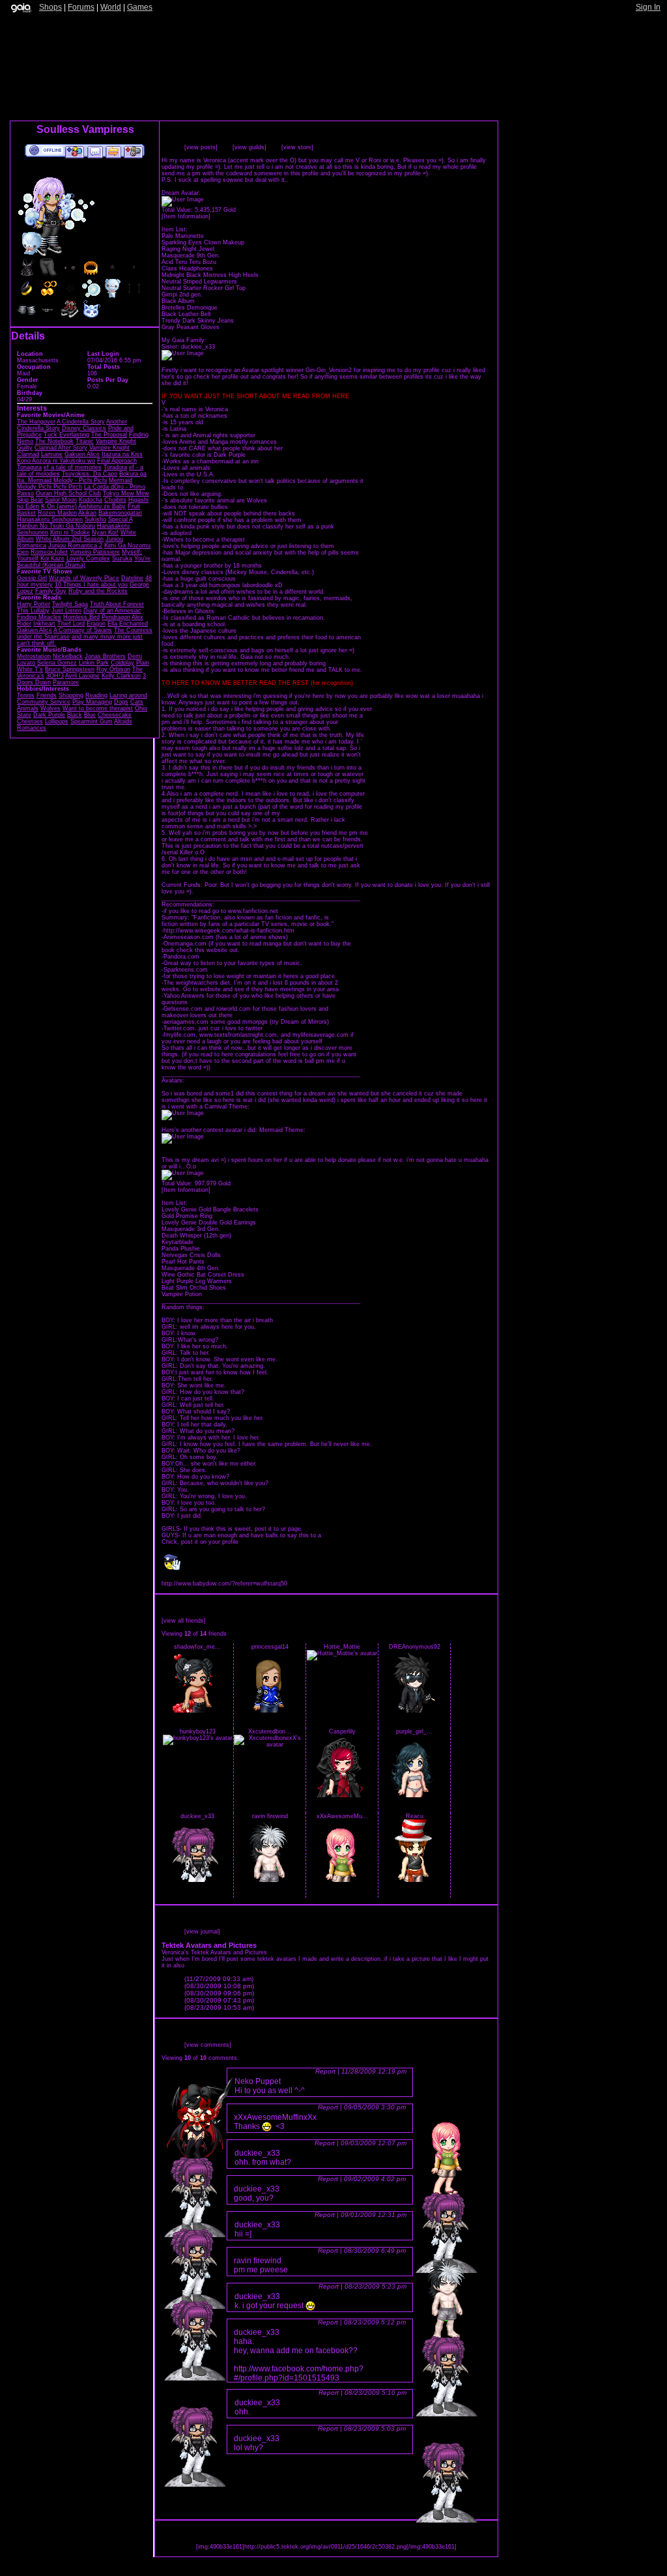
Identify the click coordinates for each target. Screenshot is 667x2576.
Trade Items (113, 151)
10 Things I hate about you (91, 585)
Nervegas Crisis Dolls (191, 1255)
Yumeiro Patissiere (95, 552)
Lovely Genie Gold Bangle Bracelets (210, 1209)
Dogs (121, 702)
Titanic (85, 441)
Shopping (71, 695)
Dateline (132, 578)
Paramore (66, 682)
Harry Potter (34, 604)
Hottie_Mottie (342, 1647)
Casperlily (342, 1731)
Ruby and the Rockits (98, 591)
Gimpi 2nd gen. (182, 295)
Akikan (87, 513)
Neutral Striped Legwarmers (199, 282)
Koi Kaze (52, 558)
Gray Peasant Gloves (191, 327)
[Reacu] (414, 1880)
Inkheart (44, 624)
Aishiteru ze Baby (102, 506)
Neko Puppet (258, 2081)
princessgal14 (270, 1647)
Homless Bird (81, 617)
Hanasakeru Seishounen (50, 519)
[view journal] (202, 1932)
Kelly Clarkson (121, 676)
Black (75, 715)
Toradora (115, 467)
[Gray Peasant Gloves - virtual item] (70, 275)
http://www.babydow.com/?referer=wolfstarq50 (224, 1584)
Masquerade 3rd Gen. (191, 1229)
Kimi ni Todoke (70, 532)
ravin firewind (270, 1816)
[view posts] (201, 147)
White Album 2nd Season (70, 539)
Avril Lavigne (82, 676)
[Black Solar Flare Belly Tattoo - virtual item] (70, 296)
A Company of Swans (83, 630)
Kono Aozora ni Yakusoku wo (56, 461)
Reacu (415, 1816)
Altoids (123, 721)
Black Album (178, 301)
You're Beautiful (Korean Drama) (84, 562)
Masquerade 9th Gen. (191, 255)
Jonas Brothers (105, 656)
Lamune (52, 454)
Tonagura (29, 467)
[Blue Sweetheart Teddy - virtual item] (113, 296)
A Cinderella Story (81, 422)
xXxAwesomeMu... (342, 1816)
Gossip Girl (32, 578)
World (111, 7)
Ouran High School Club (68, 493)
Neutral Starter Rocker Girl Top (204, 288)
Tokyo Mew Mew (126, 493)
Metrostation (34, 656)
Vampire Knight (109, 448)
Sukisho (95, 519)
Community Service (44, 702)
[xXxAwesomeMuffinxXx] (342, 1880)
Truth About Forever (117, 604)
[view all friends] (184, 1621)
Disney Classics (84, 428)
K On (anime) (59, 506)
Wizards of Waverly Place (84, 578)
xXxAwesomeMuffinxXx (275, 2117)
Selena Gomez (57, 663)
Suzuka (122, 558)
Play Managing (92, 702)
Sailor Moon (61, 500)
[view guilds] (249, 147)
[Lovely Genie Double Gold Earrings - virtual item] (48, 296)
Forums (81, 7)
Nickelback (68, 656)
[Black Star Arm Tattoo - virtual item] (134, 275)
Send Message (95, 151)
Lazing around (128, 695)
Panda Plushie (181, 1249)
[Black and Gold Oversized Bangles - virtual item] (27, 296)
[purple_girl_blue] (414, 1795)
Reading (96, 695)
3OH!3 (55, 676)
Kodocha (91, 500)
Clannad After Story (61, 448)
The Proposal (109, 435)
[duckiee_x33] (197, 1880)
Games (140, 7)
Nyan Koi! (105, 532)
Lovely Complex (88, 558)
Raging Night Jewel (188, 249)
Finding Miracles (39, 617)
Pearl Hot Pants (183, 1262)
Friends (47, 695)
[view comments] (208, 2045)
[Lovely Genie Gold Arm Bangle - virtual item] (91, 275)
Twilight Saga (70, 604)
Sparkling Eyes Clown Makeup (203, 242)
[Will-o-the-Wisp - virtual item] (91, 296)
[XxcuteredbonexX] (270, 1744)
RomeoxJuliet (49, 552)
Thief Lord (71, 624)
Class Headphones (187, 268)
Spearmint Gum (92, 721)
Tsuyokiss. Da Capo (90, 474)
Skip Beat (30, 500)
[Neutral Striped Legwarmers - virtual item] (27, 317)
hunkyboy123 (198, 1731)
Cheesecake (115, 715)
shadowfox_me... (197, 1647)
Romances (32, 728)
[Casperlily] (342, 1795)
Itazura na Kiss (122, 454)
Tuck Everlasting (66, 435)
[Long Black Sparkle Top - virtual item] (27, 275)
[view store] (297, 147)
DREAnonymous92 (415, 1647)
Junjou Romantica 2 (75, 545)
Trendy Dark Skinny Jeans (198, 321)
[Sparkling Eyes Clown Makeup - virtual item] (134, 296)
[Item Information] (186, 216)
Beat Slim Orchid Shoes (194, 1288)
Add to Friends (75, 151)
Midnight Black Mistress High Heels (210, 275)
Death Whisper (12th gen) (196, 1236)
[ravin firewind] (270, 1880)
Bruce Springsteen (70, 669)
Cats (137, 702)
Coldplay (122, 663)
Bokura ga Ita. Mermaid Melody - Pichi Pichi (82, 477)
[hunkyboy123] (198, 1738)
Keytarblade (177, 1242)
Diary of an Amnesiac (112, 611)
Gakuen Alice (82, 454)
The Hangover (36, 422)
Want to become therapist (98, 708)
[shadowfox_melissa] (197, 1711)
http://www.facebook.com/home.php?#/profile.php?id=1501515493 (299, 2373)
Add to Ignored (134, 151)
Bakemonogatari (120, 513)
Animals (28, 708)
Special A (120, 519)
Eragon (96, 624)
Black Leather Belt (186, 314)
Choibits (115, 500)
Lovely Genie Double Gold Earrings (209, 1223)
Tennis (26, 695)
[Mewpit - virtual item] (91, 317)
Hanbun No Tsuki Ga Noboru (56, 526)
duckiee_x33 (197, 1816)
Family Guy (51, 591)
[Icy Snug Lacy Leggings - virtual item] (48, 275)
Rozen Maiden (57, 513)
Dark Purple (49, 715)
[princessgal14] (270, 1711)
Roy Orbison (113, 669)
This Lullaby (33, 611)
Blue (90, 715)
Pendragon (116, 617)
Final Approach (117, 461)
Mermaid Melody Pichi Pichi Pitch (75, 484)
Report (325, 2071)
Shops (50, 7)
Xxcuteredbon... (270, 1731)
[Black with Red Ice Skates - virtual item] (70, 317)
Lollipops (57, 721)
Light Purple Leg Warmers (197, 1281)
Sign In (648, 7)
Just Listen (66, 611)
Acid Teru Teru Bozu (189, 262)
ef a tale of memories (73, 467)
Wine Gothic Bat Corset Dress (203, 1275)
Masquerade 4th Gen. (191, 1268)
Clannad (28, 454)
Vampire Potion (182, 1294)
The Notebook (54, 441)
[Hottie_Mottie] (342, 1653)
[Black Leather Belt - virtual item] (48, 317)
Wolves (50, 708)
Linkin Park (94, 663)
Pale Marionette (183, 236)
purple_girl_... (414, 1731)
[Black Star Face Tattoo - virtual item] (113, 275)
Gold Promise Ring (187, 1216)
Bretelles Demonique (190, 308)
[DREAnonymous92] (414, 1711)
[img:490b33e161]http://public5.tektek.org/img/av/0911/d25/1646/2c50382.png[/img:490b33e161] (326, 2547)
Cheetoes (30, 721)
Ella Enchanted (128, 624)
